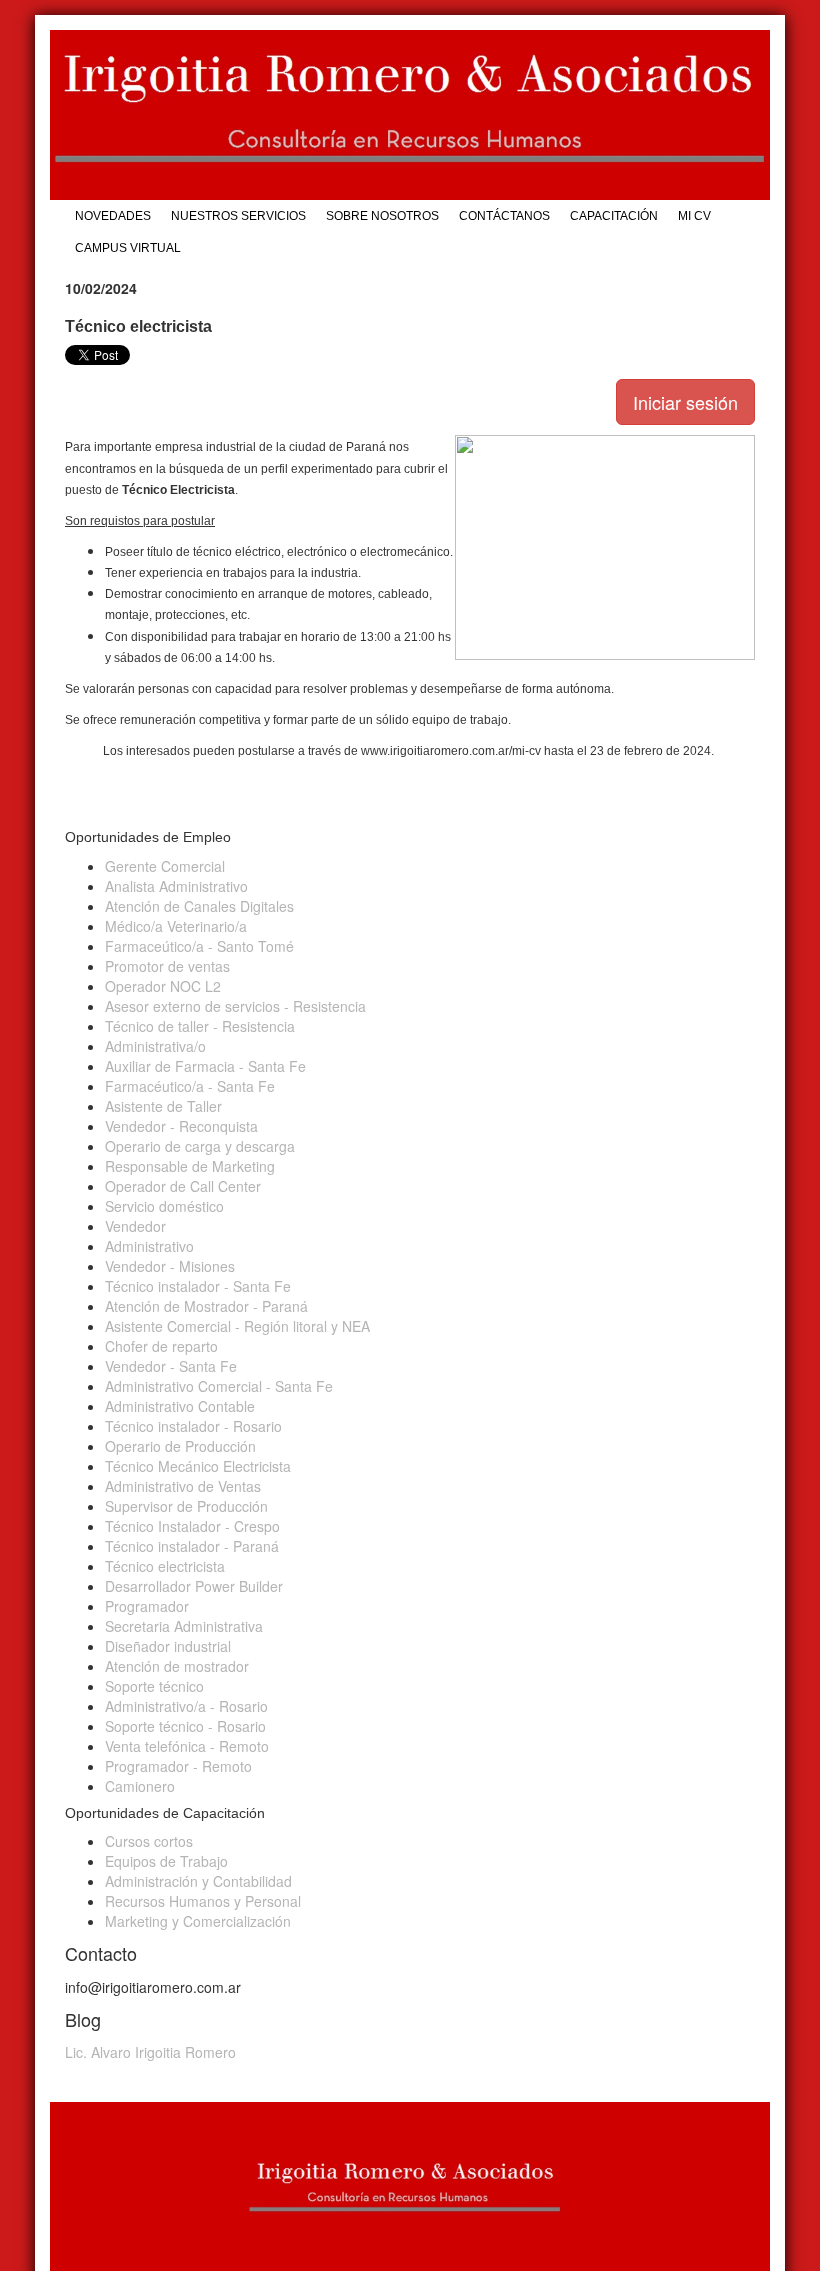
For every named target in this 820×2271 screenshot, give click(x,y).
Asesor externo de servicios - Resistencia (235, 1006)
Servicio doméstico (164, 1206)
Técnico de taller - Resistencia (200, 1026)
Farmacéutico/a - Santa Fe (190, 1086)
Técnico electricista (165, 1566)
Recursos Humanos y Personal (203, 1901)
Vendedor (135, 1226)
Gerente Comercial (165, 866)
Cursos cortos (149, 1841)
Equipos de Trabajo (166, 1861)
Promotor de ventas (167, 966)
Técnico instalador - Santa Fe (198, 1286)
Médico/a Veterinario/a (176, 926)
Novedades (113, 216)
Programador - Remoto (178, 1766)
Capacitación (614, 216)
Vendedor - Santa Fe (171, 1366)
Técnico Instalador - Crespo (192, 1526)
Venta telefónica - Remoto (187, 1746)
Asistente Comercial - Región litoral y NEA (237, 1326)
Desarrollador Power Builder (194, 1586)
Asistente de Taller (163, 1106)
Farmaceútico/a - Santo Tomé (199, 946)
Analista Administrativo (176, 886)
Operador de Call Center (183, 1186)
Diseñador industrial (168, 1646)
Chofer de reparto (161, 1346)
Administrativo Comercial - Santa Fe (219, 1386)
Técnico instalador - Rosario (193, 1426)
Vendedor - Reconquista (181, 1126)
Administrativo (149, 1246)
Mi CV (694, 216)
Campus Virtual (128, 248)
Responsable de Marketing (190, 1166)
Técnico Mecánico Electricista (198, 1466)
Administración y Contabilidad (198, 1881)
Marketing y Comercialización (198, 1921)
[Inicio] (410, 115)
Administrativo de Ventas (183, 1486)
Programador (147, 1606)
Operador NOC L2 (163, 986)
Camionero (140, 1786)
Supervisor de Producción (186, 1506)
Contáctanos (504, 216)
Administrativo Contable (180, 1406)
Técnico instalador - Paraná (192, 1546)
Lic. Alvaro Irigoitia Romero (150, 2052)
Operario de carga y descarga (200, 1146)
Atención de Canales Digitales (199, 906)
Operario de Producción (180, 1446)
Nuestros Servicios (238, 216)
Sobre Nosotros (382, 216)
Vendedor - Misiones (170, 1266)
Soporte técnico (154, 1686)
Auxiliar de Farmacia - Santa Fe (205, 1066)
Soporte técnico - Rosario (185, 1726)
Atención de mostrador (177, 1666)
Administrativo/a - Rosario (186, 1706)
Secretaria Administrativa (184, 1626)
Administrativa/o (155, 1046)
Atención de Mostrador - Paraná (206, 1306)
